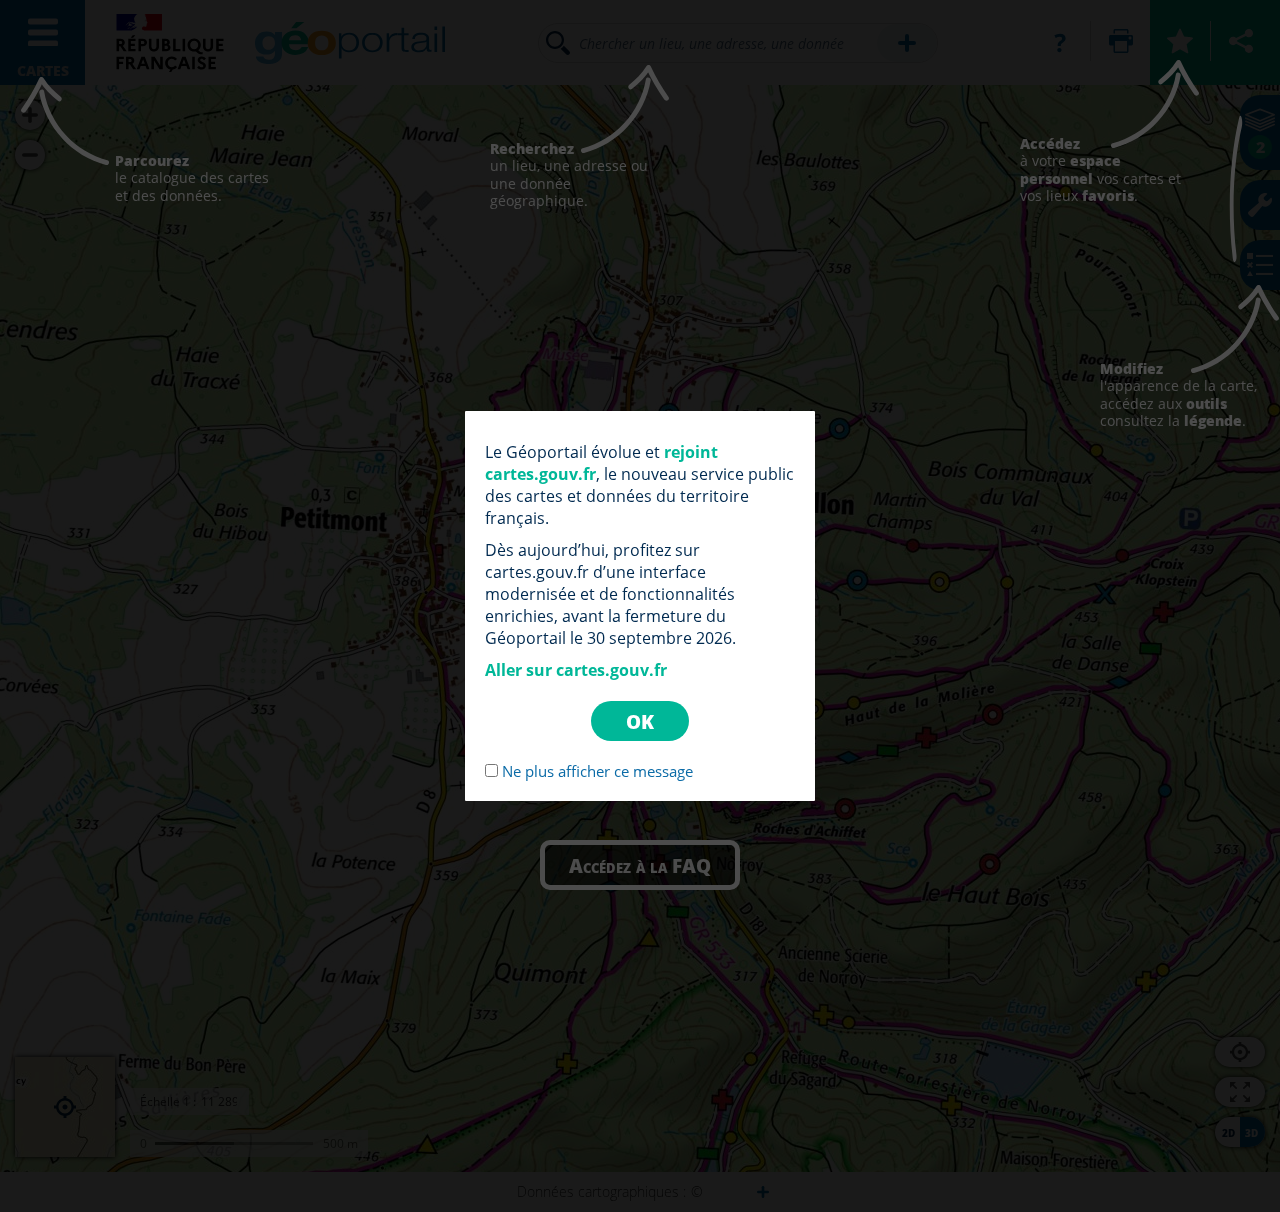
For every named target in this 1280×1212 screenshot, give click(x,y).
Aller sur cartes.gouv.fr (576, 670)
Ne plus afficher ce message (597, 771)
